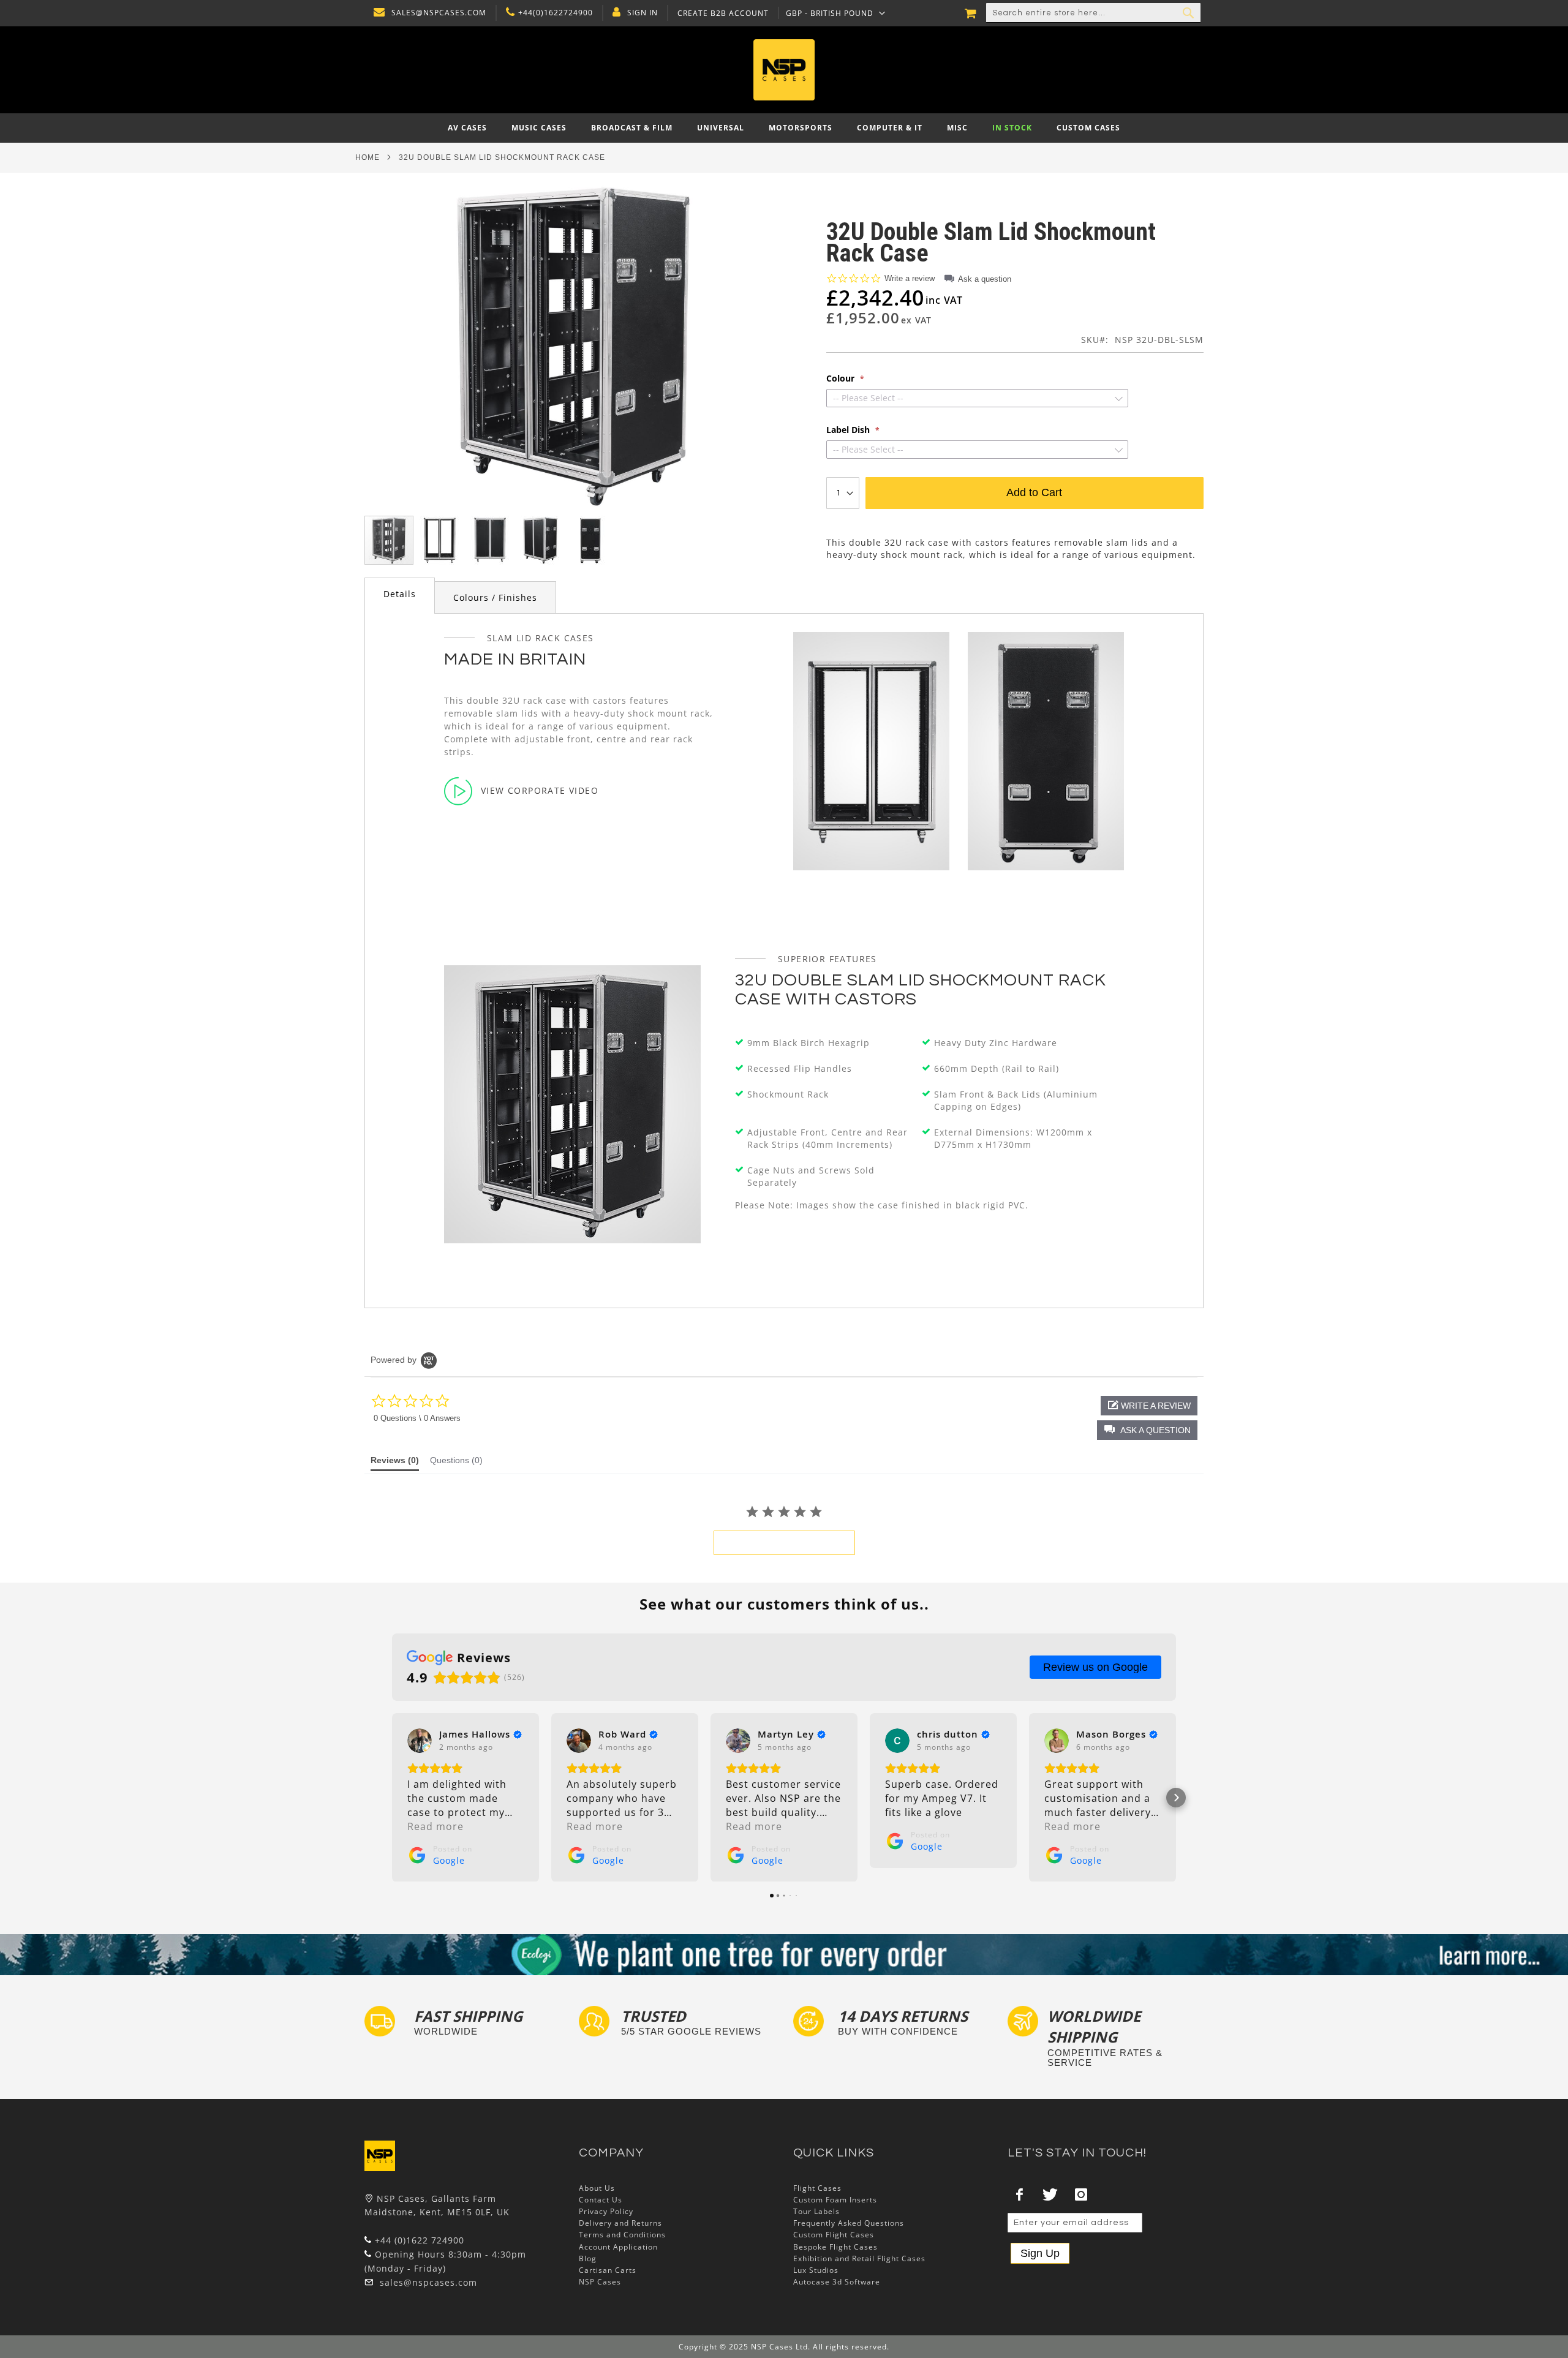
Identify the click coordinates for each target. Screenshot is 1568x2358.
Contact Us (601, 2200)
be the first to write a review (784, 1543)
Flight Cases (817, 2188)
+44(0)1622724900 (556, 13)
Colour (842, 379)
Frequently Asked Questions (849, 2223)
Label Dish (849, 430)
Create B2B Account (723, 13)
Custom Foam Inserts (835, 2200)
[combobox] (1093, 13)
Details (400, 594)
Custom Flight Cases (834, 2235)
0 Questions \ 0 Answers (417, 1418)
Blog (588, 2258)
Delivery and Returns (620, 2223)
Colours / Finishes (495, 597)
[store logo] (784, 70)
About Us (597, 2188)
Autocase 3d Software (837, 2282)
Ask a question (985, 279)
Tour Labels (816, 2211)
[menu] (784, 128)
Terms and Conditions (622, 2235)
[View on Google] (420, 1741)
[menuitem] (467, 128)
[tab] (400, 596)
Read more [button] (435, 1826)
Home (367, 157)
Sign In (643, 13)
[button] (836, 13)
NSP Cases (600, 2282)
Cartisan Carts (608, 2270)
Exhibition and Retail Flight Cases (859, 2258)
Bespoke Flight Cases (835, 2247)
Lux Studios (816, 2270)
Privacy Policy (606, 2211)
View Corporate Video (540, 790)
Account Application (618, 2247)
